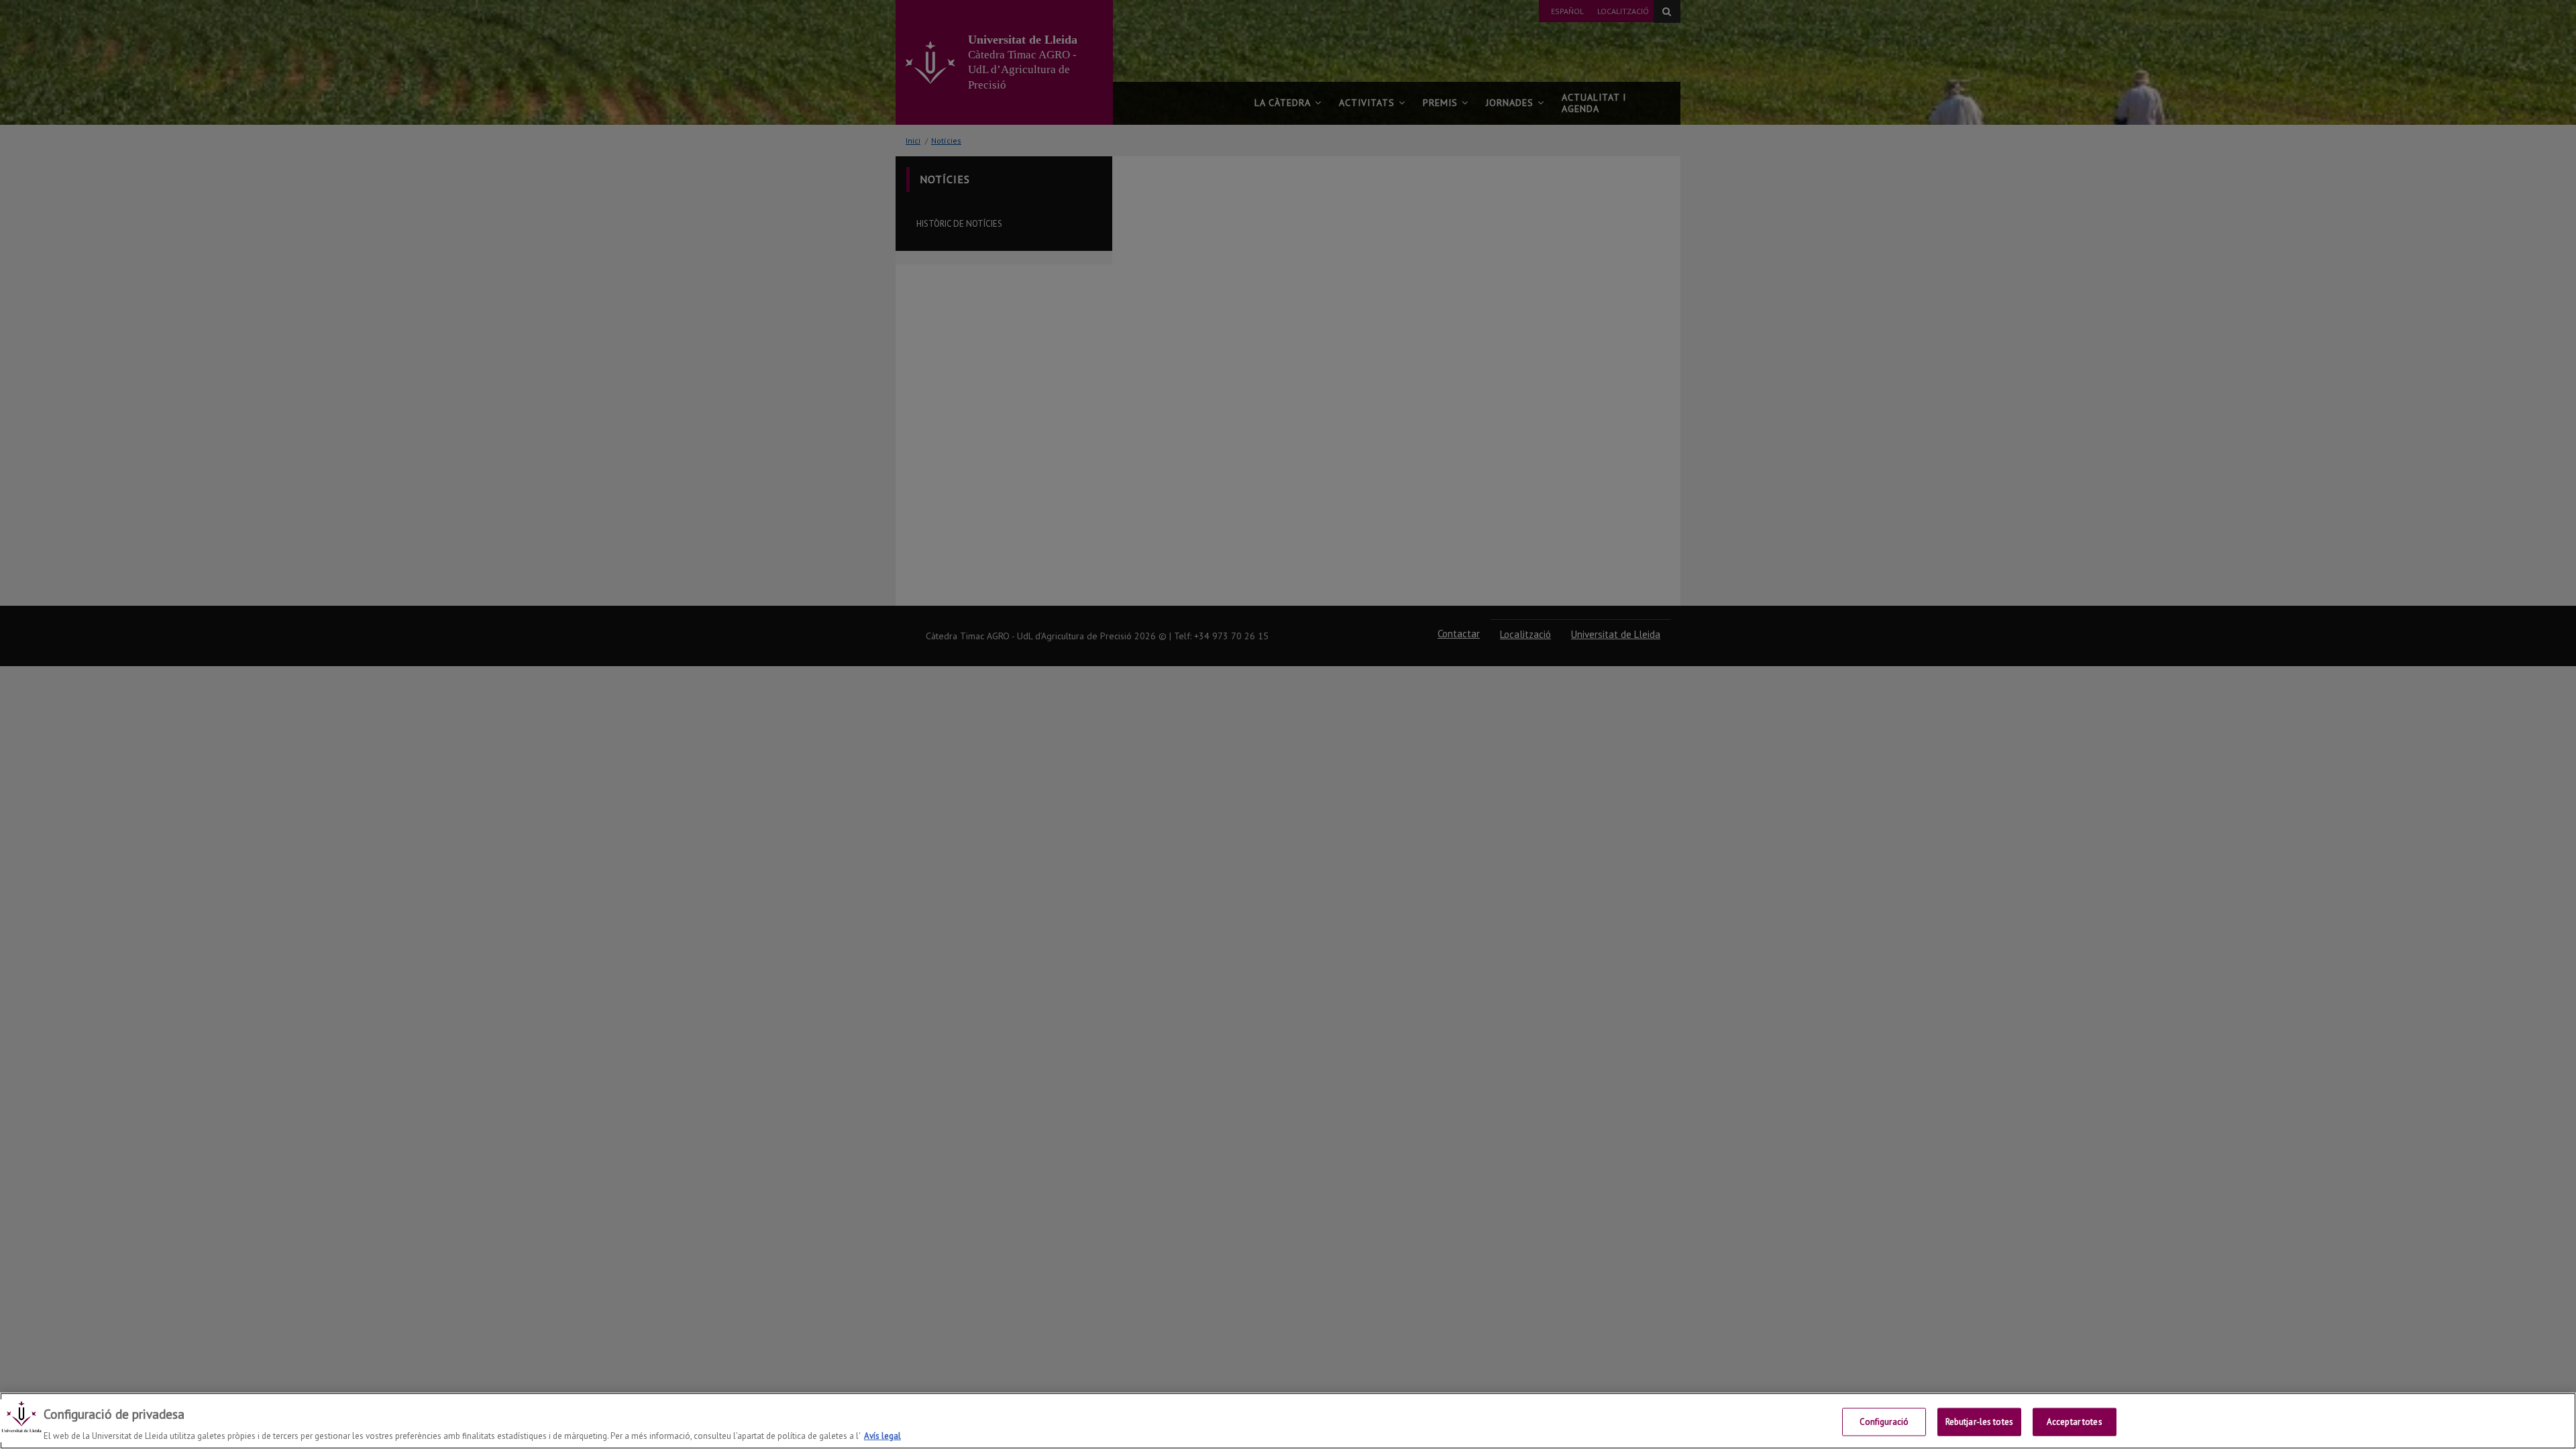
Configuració (1884, 1421)
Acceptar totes (2075, 1421)
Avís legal (882, 1435)
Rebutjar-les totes (1979, 1421)
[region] (1288, 1421)
